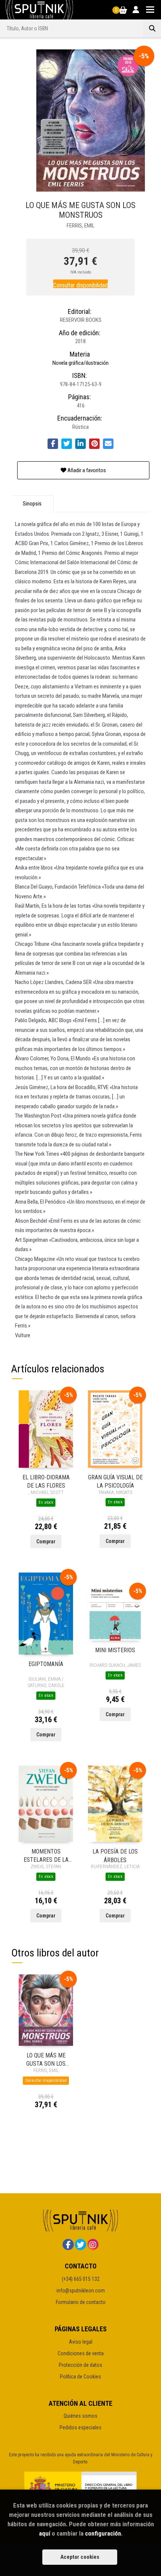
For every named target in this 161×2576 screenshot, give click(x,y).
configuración (103, 2533)
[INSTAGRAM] (93, 2245)
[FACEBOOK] (68, 2245)
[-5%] (46, 1428)
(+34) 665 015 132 (81, 2279)
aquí (45, 2533)
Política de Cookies (80, 2377)
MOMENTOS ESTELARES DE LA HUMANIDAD (46, 1855)
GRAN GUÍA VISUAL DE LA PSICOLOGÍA (115, 1481)
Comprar (46, 1541)
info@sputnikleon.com (81, 2291)
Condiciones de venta (81, 2353)
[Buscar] (152, 28)
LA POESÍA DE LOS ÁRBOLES (115, 1855)
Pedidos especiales (80, 2427)
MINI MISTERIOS (115, 1650)
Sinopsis (32, 504)
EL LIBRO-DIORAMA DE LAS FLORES (46, 1481)
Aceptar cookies (80, 2557)
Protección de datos (80, 2365)
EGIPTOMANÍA (46, 1664)
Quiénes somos (80, 2416)
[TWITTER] (80, 2245)
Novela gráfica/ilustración (80, 363)
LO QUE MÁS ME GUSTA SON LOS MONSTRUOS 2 (46, 2059)
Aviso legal (81, 2342)
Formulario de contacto (81, 2302)
